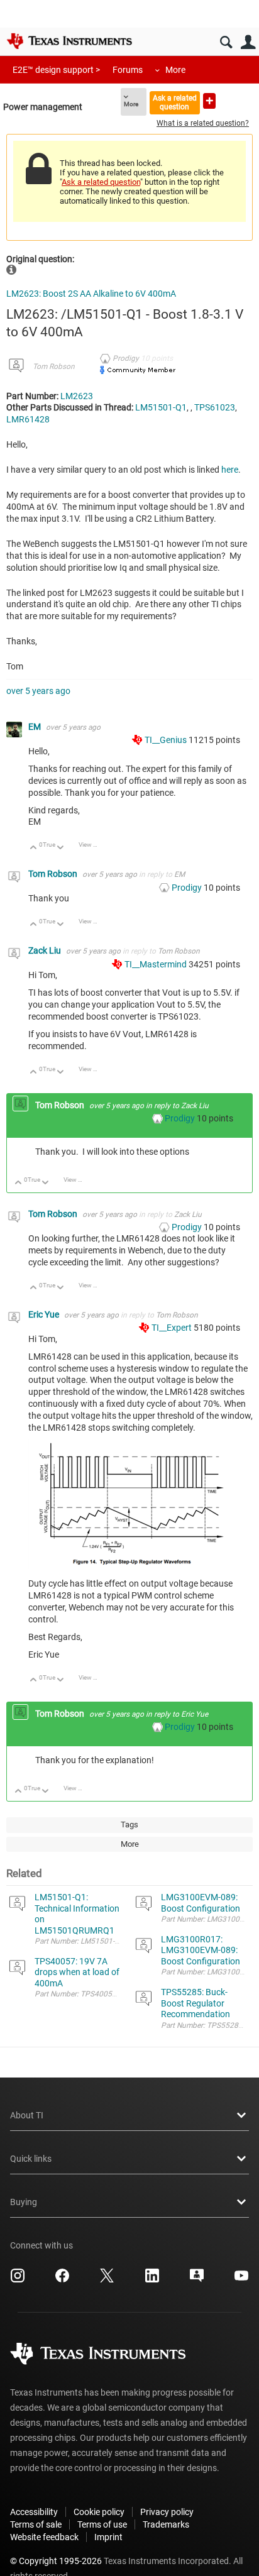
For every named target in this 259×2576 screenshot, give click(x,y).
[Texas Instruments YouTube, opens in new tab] (241, 2280)
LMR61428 (28, 419)
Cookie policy (99, 2512)
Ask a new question (209, 101)
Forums (128, 70)
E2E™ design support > (56, 70)
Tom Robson (54, 366)
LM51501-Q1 (161, 407)
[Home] (69, 41)
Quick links (31, 2159)
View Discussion (93, 845)
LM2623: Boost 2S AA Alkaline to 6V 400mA (91, 294)
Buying (24, 2202)
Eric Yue (45, 1314)
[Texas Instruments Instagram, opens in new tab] (18, 2280)
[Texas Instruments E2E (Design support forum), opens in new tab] (197, 2280)
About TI (27, 2115)
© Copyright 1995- (56, 2561)
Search (226, 42)
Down (61, 848)
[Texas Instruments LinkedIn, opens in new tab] (152, 2280)
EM (36, 727)
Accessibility (34, 2512)
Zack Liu (46, 950)
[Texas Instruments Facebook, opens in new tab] (62, 2280)
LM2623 (77, 396)
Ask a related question (175, 102)
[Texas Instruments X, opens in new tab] (107, 2280)
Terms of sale (36, 2524)
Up (34, 848)
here (230, 470)
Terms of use (102, 2524)
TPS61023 (215, 407)
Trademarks (166, 2524)
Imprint (108, 2537)
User (248, 42)
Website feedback (44, 2537)
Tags (129, 1825)
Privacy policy (167, 2512)
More (175, 70)
